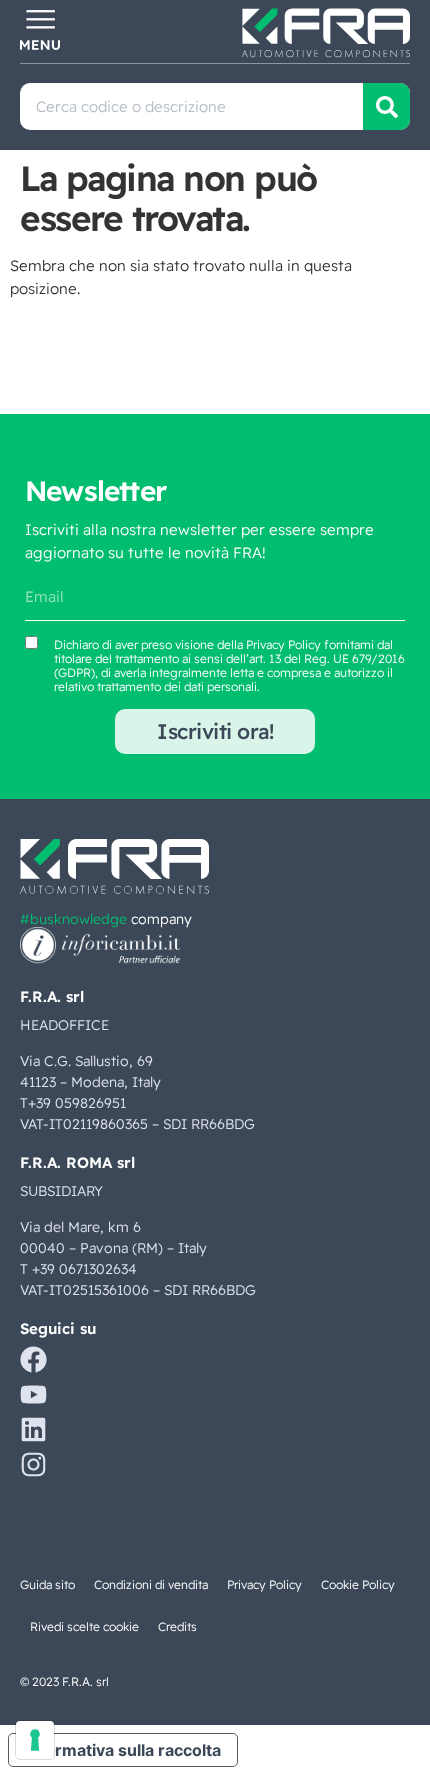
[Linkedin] (33, 1429)
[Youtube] (33, 1394)
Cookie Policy (358, 1584)
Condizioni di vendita (151, 1584)
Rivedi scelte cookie (84, 1626)
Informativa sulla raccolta (123, 1750)
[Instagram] (33, 1464)
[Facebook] (33, 1359)
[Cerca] (386, 106)
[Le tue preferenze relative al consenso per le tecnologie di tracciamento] (35, 1740)
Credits (177, 1626)
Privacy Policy (283, 644)
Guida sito (47, 1584)
